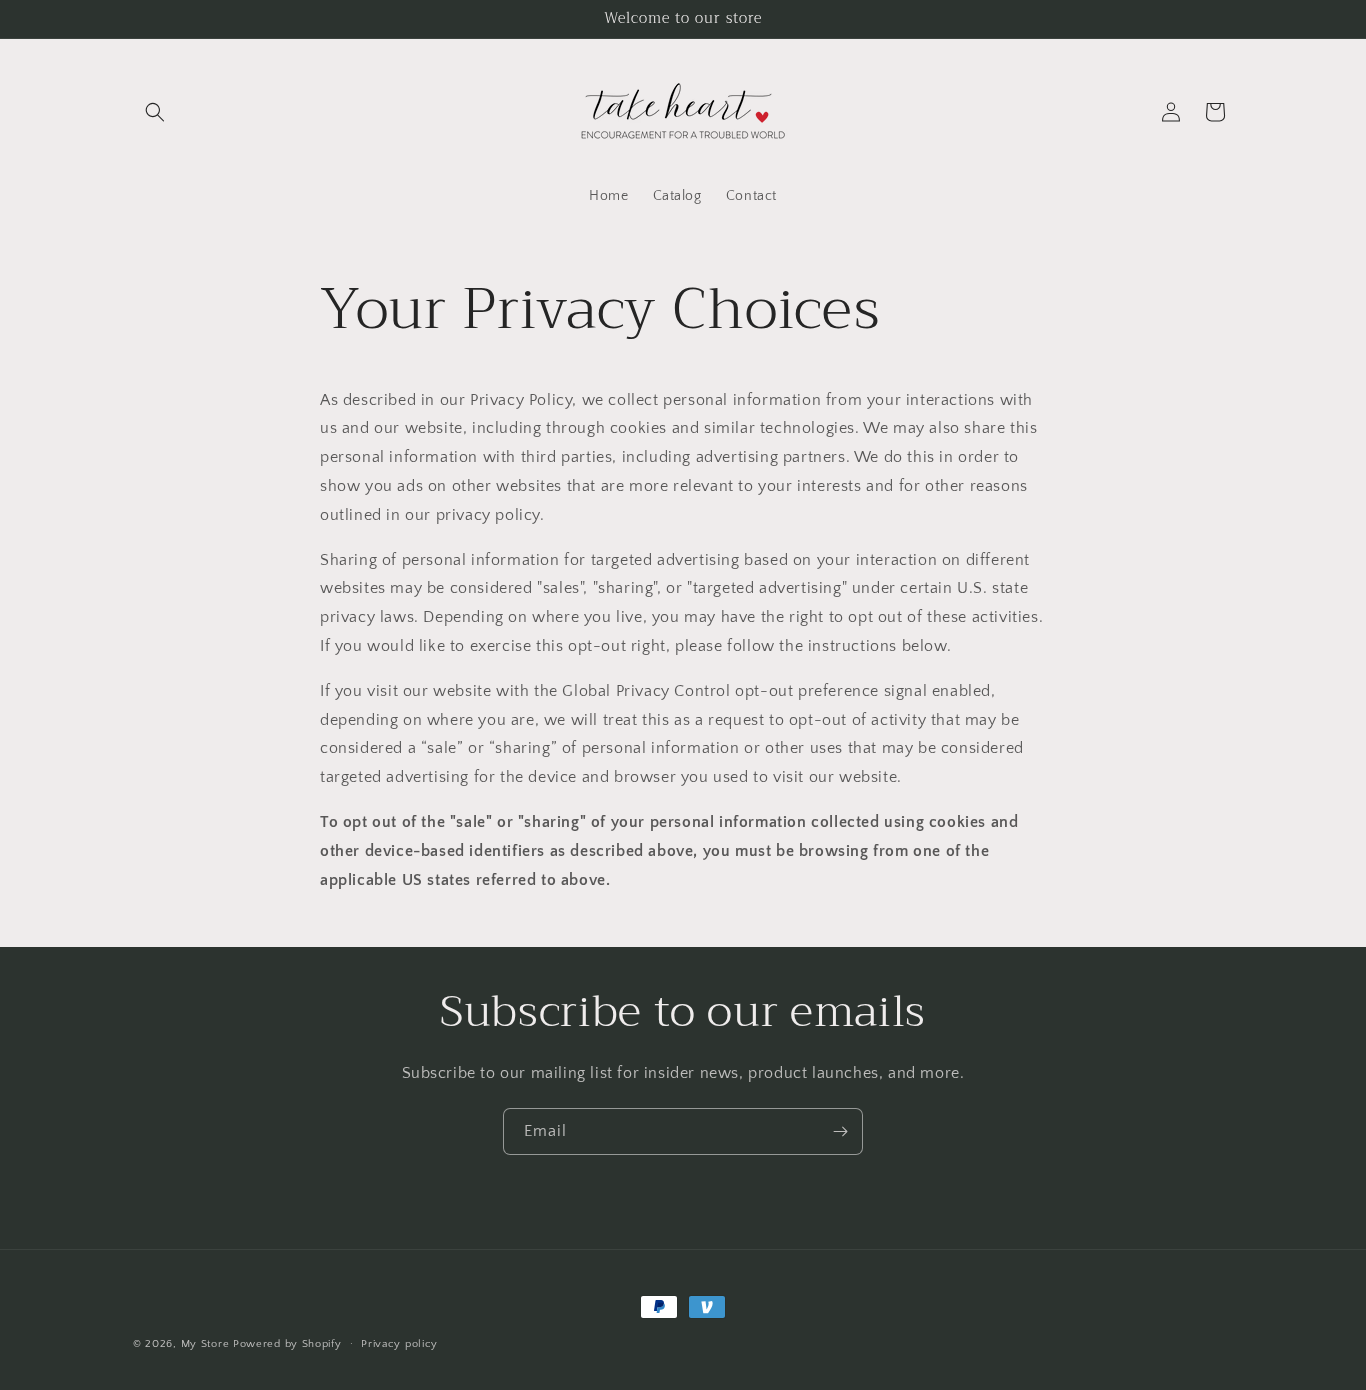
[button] (155, 112)
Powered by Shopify (287, 1344)
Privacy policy (399, 1343)
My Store (205, 1344)
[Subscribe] (840, 1131)
